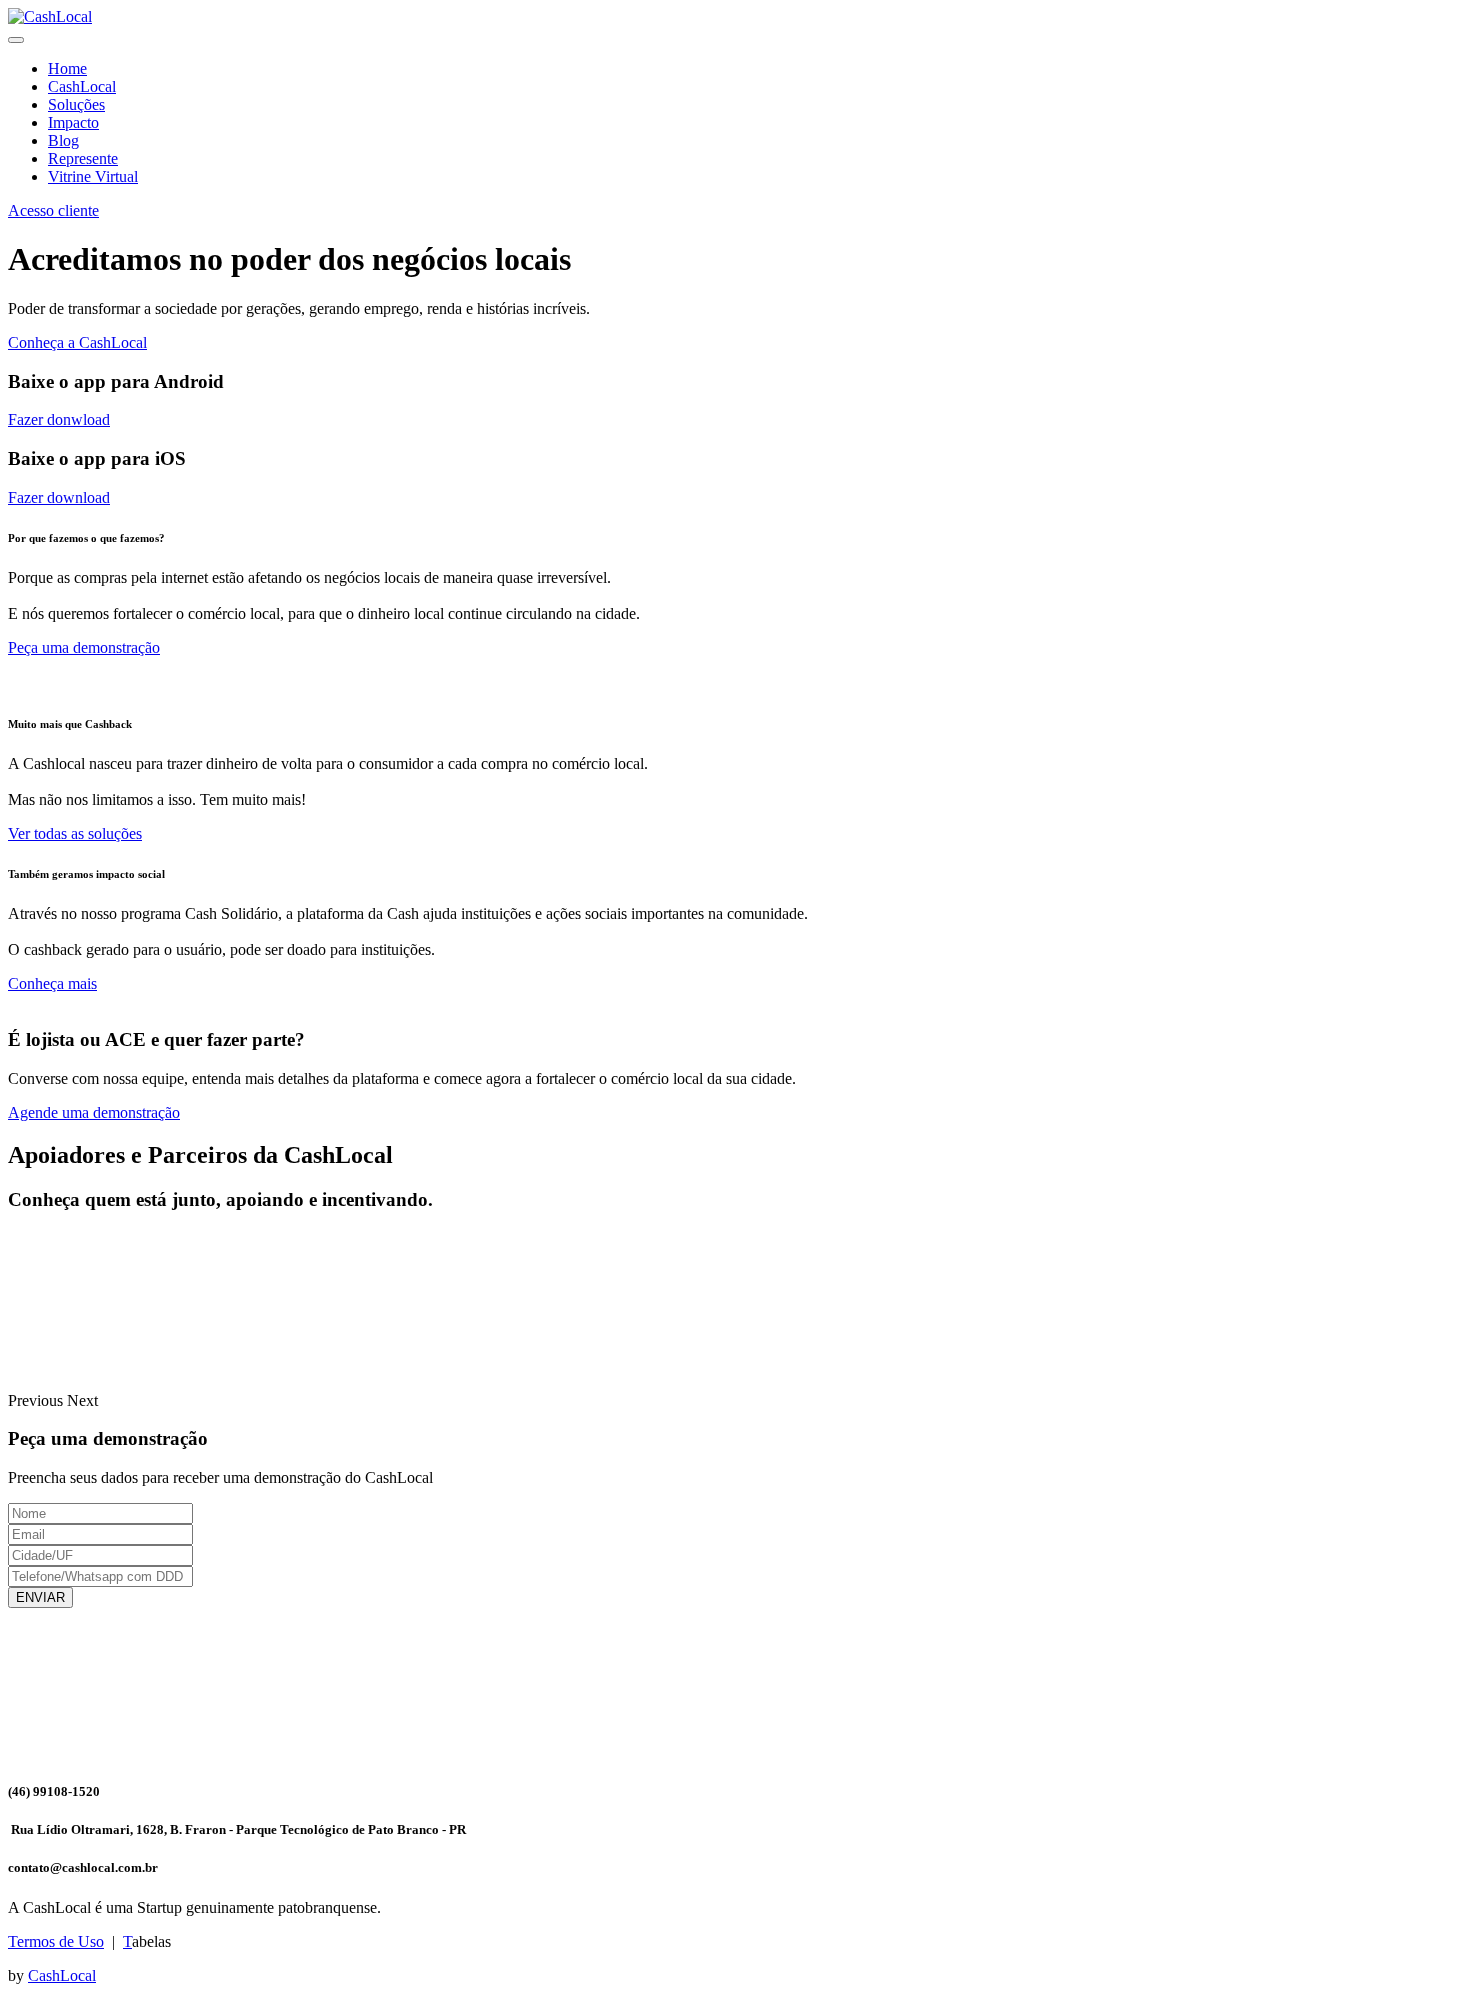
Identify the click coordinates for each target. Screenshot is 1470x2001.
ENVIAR (40, 1597)
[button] (37, 1400)
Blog (63, 140)
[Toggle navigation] (16, 40)
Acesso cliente (53, 210)
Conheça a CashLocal (77, 342)
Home (67, 68)
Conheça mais (52, 983)
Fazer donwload (59, 419)
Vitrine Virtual (93, 176)
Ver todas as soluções (75, 833)
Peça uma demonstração (84, 647)
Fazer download (59, 497)
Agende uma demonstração (94, 1112)
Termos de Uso (56, 1941)
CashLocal (82, 86)
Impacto (73, 122)
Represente (83, 158)
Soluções (76, 104)
